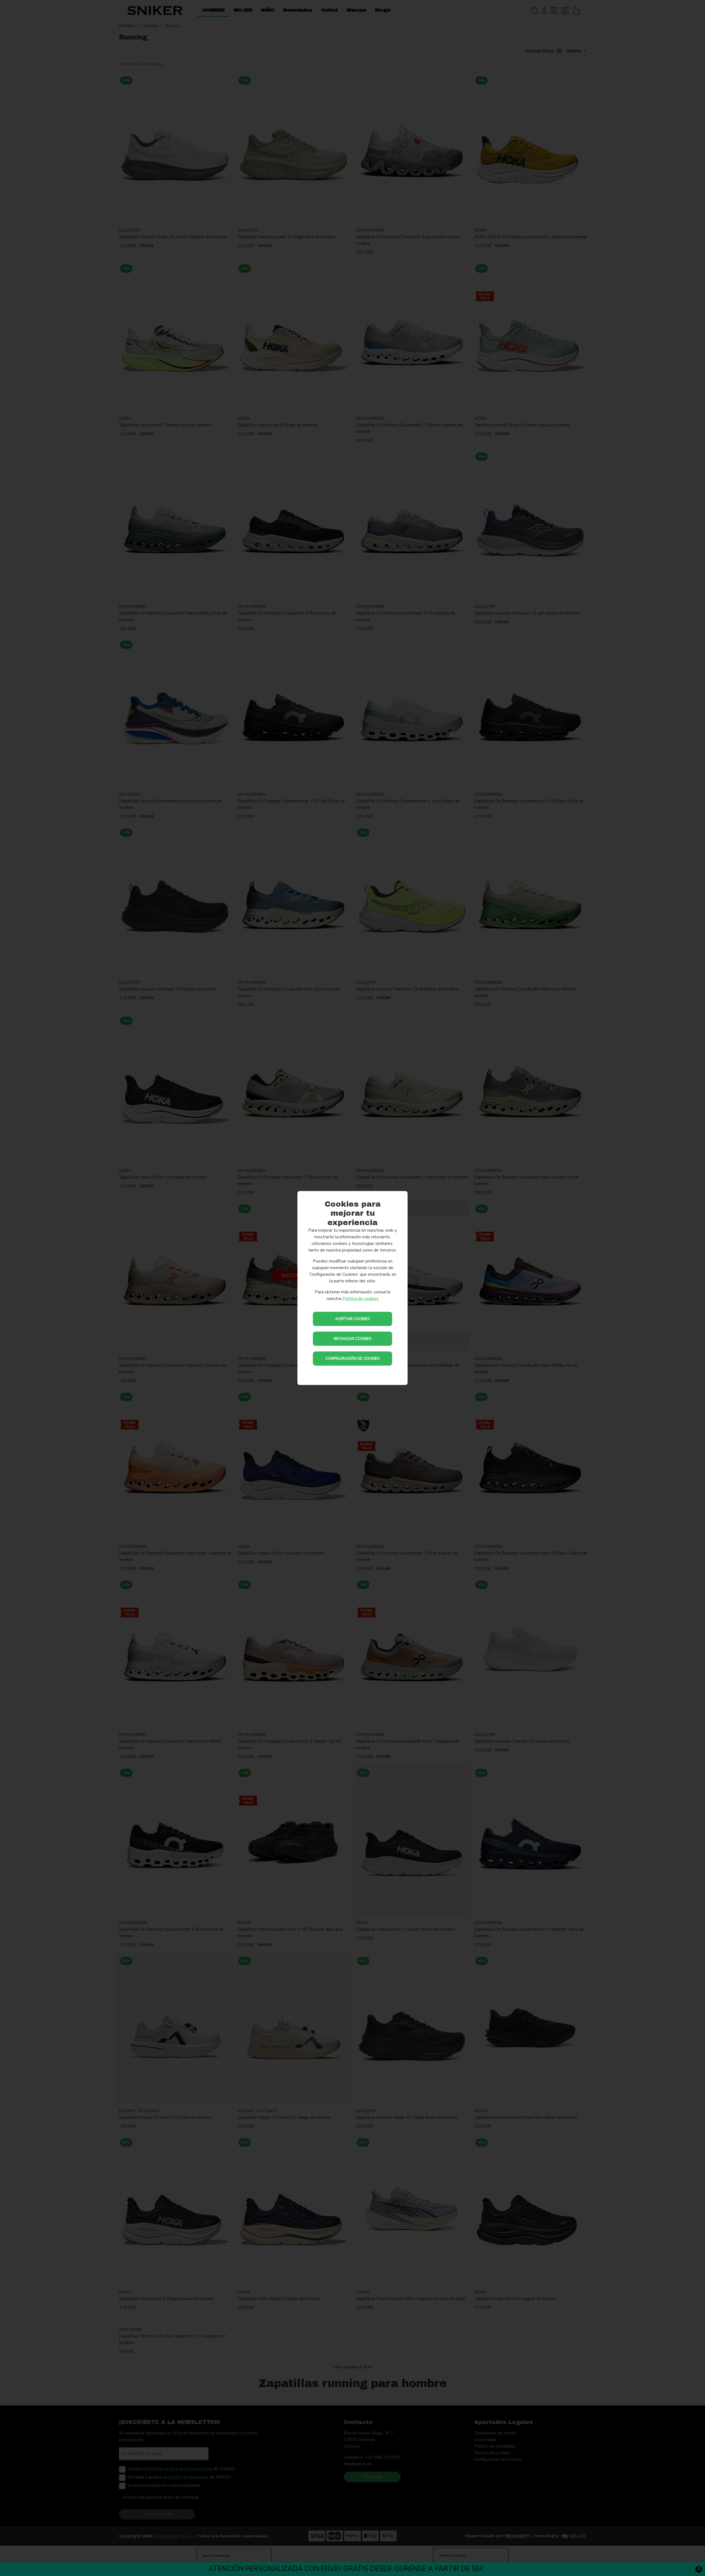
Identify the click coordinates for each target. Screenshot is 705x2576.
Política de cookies (360, 1299)
